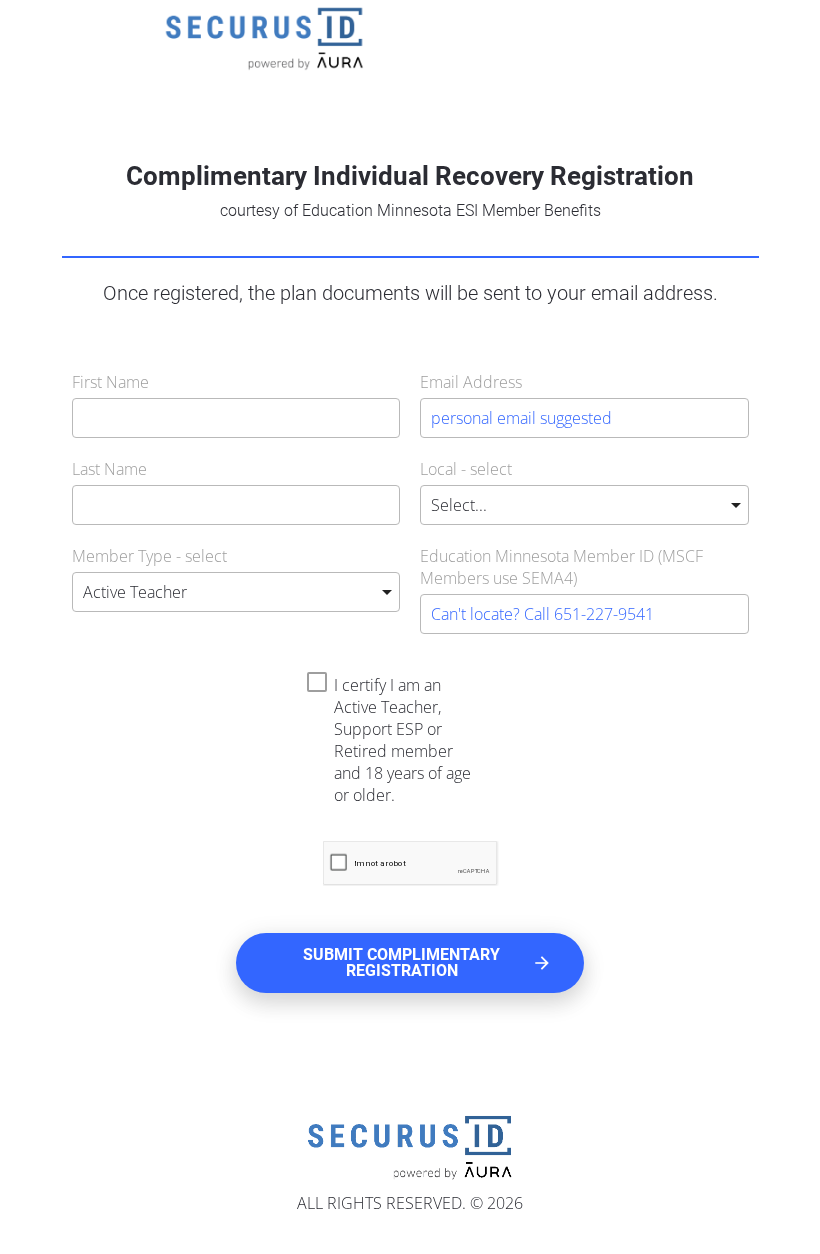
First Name (110, 382)
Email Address (471, 382)
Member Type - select (149, 556)
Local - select (466, 469)
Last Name (109, 469)
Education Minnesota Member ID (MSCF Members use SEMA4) (561, 567)
